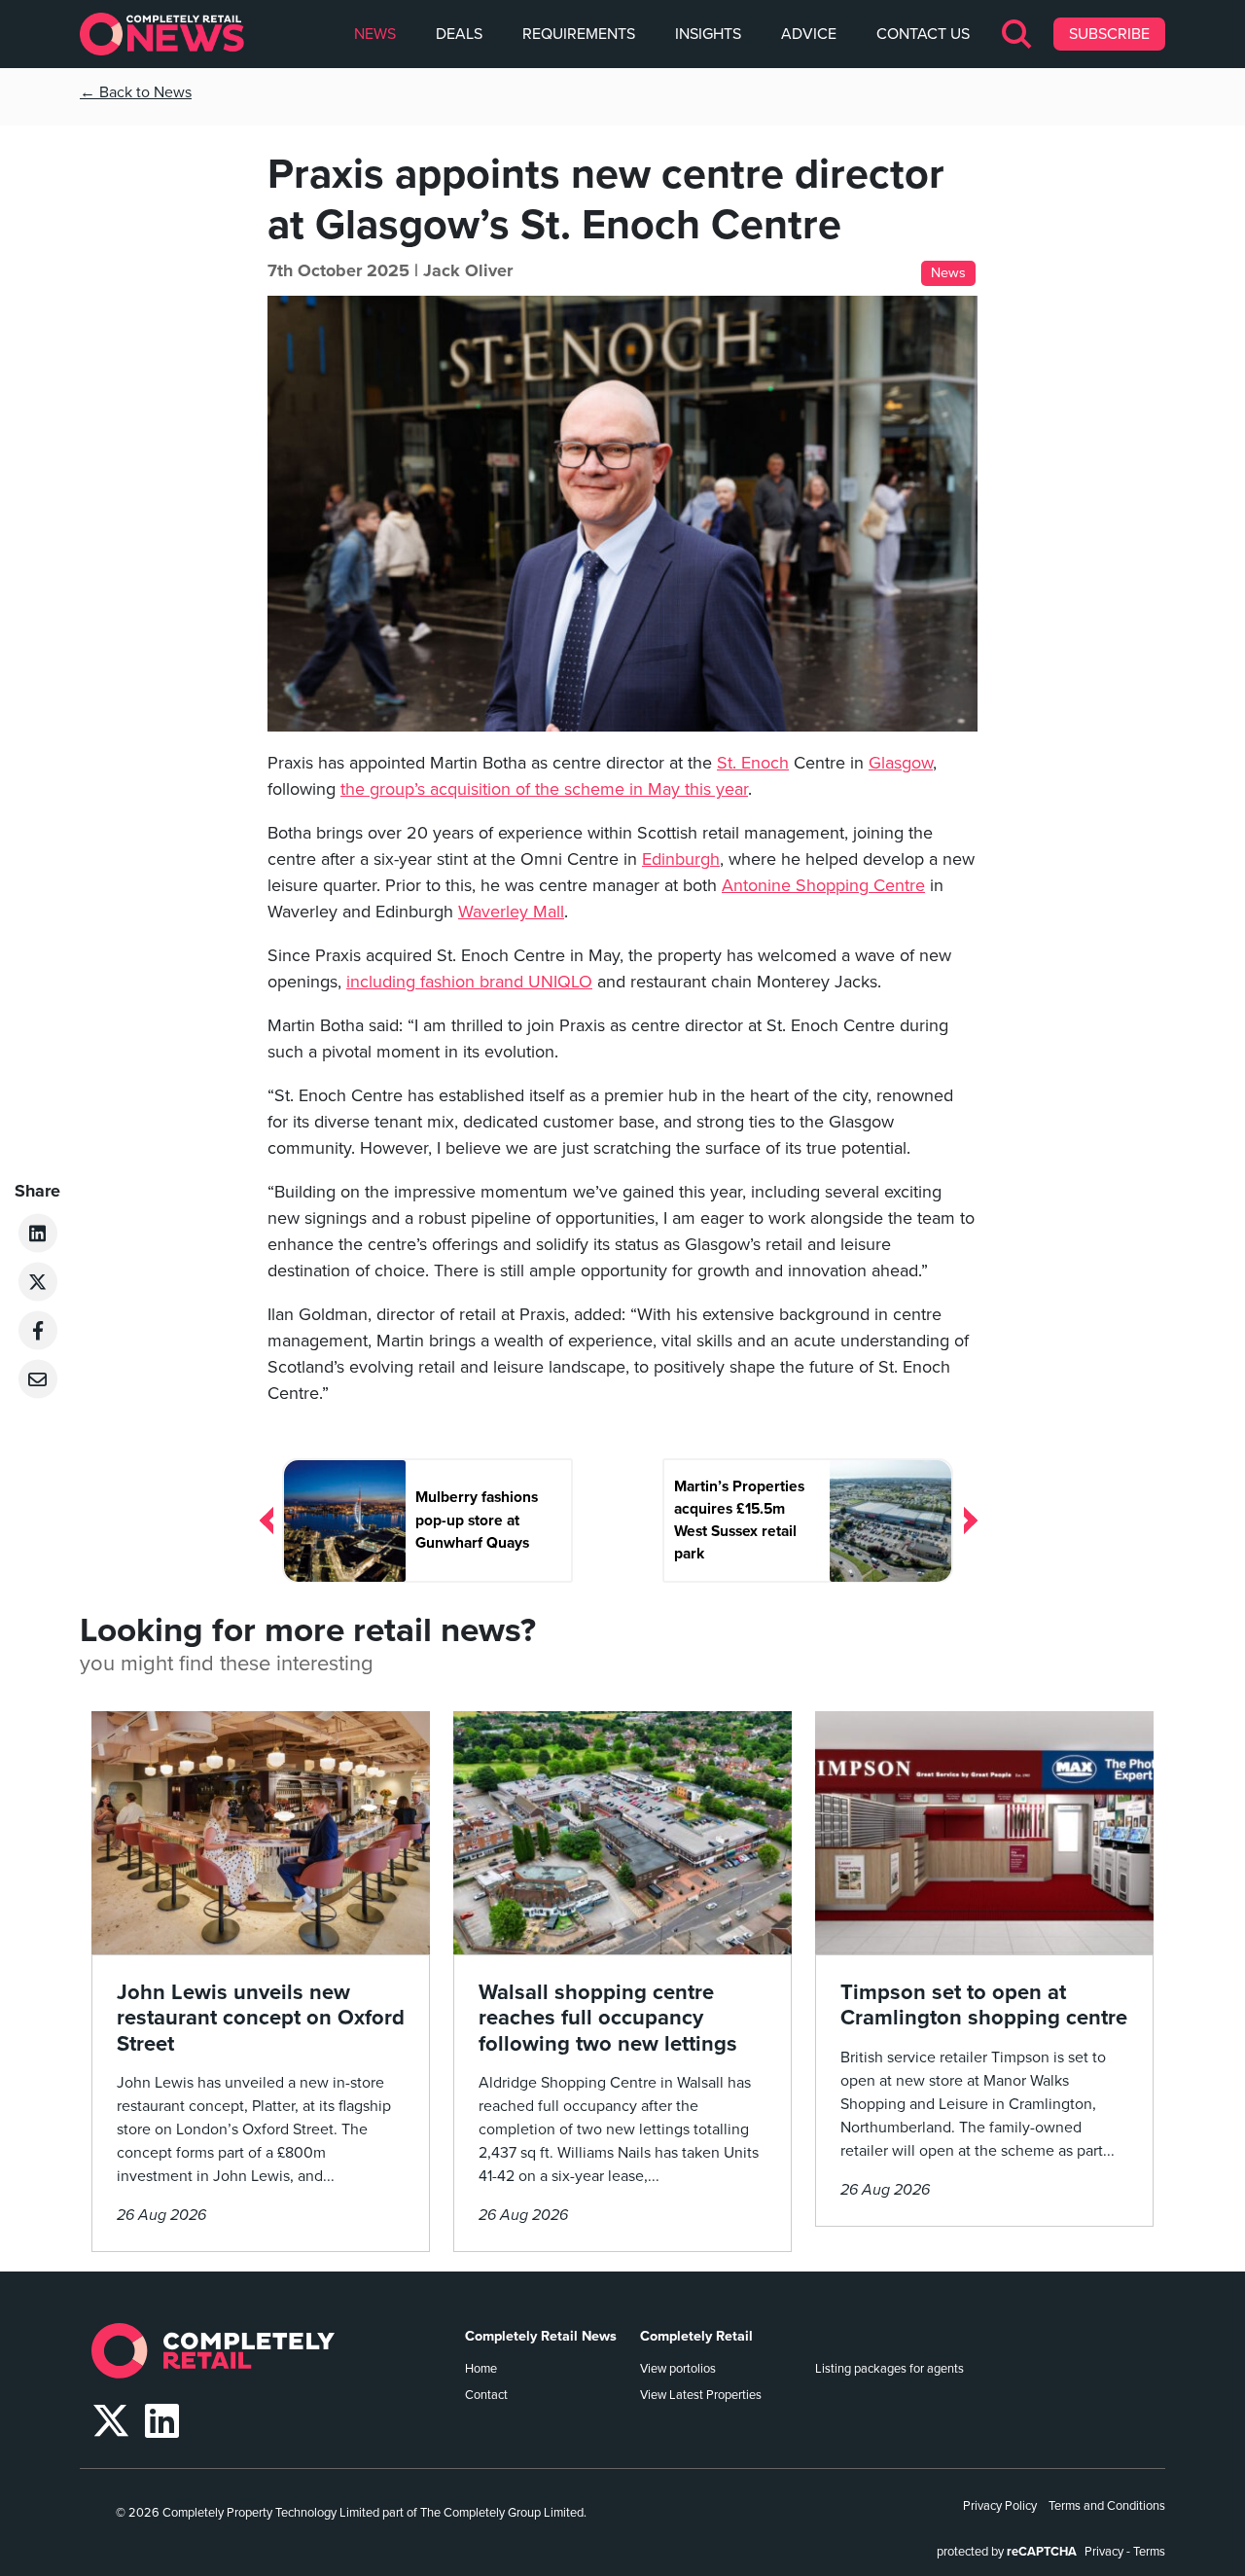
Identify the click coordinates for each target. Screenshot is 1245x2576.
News (375, 34)
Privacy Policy (1000, 2506)
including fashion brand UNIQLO (469, 982)
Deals (459, 34)
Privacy (1104, 2552)
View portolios (678, 2369)
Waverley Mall (511, 912)
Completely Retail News (541, 2336)
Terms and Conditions (1107, 2506)
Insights (708, 34)
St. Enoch (753, 763)
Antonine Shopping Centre (823, 885)
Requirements (579, 34)
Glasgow (901, 763)
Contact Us (923, 34)
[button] (1018, 34)
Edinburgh (681, 859)
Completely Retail (696, 2336)
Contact (486, 2395)
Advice (809, 34)
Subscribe (1109, 34)
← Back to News (136, 92)
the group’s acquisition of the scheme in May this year (544, 789)
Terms (1149, 2552)
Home (481, 2369)
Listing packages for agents (889, 2369)
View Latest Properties (701, 2395)
